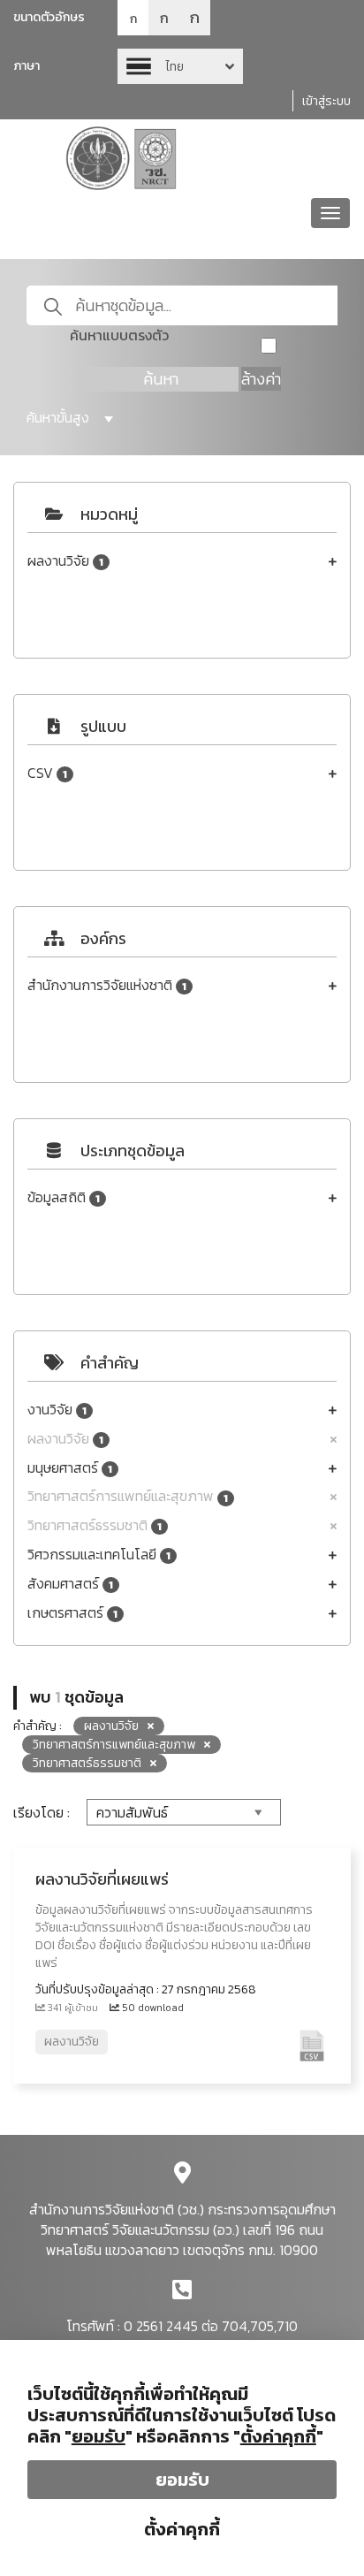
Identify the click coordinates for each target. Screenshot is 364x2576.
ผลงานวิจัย (65, 561)
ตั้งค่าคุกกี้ (182, 2529)
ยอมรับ (182, 2480)
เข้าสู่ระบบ (326, 101)
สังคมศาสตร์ (70, 1584)
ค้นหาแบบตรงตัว (119, 335)
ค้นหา (161, 379)
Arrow (180, 66)
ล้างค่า (261, 379)
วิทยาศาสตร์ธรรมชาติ (95, 1525)
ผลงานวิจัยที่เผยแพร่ (102, 1879)
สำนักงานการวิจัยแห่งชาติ (107, 985)
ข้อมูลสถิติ (64, 1197)
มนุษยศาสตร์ (70, 1468)
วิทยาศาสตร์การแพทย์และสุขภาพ (128, 1496)
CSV (47, 773)
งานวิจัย (57, 1410)
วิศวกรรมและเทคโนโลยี (99, 1555)
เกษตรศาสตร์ (72, 1613)
